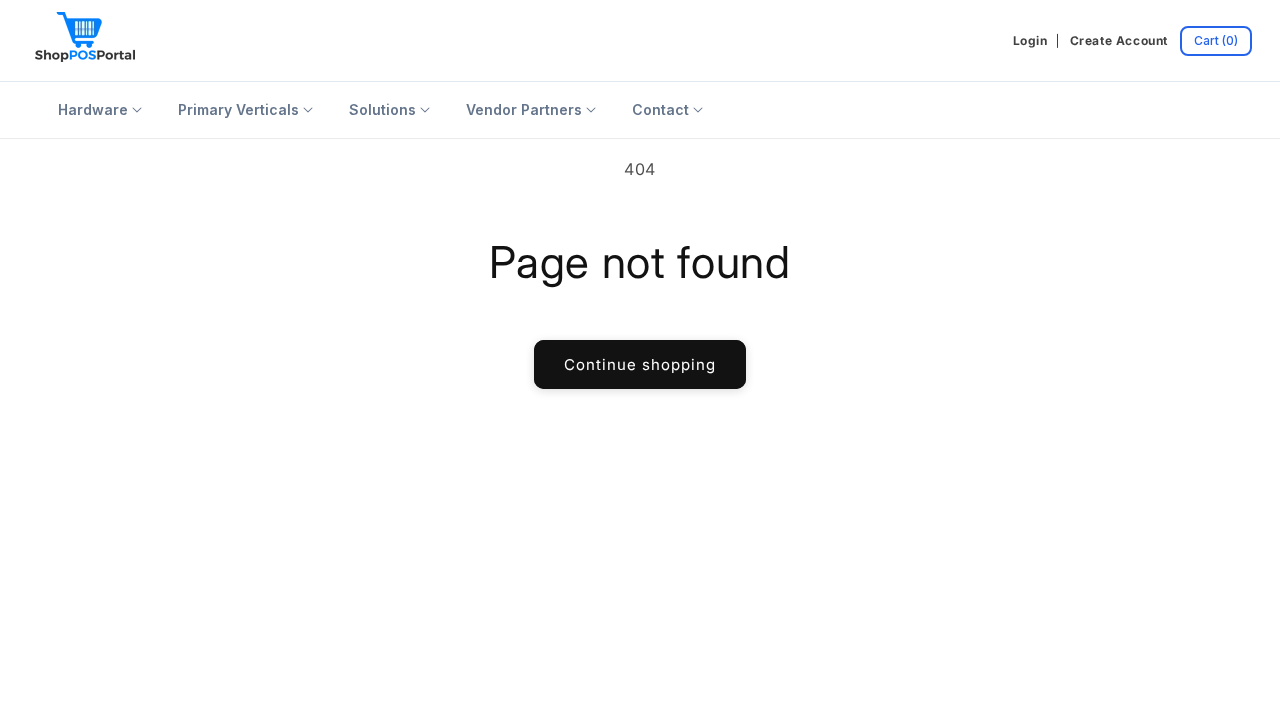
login (1030, 40)
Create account (1119, 40)
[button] (1216, 41)
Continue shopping (640, 364)
